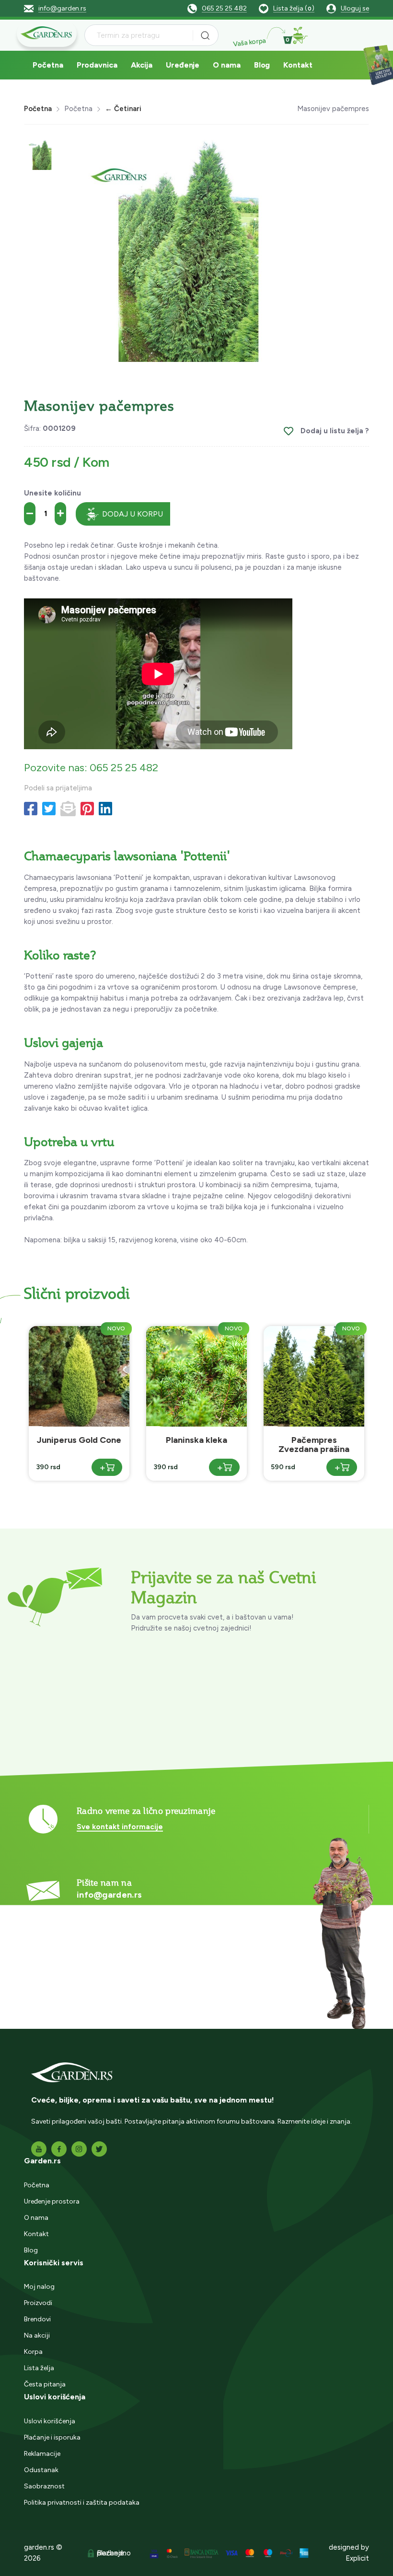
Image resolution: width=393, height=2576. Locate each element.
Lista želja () (294, 8)
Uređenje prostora (52, 2201)
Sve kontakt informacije (120, 1827)
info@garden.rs (62, 8)
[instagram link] (79, 2149)
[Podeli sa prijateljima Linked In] (105, 809)
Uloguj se (355, 8)
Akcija (142, 65)
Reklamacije (42, 2454)
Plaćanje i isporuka (52, 2437)
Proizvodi (38, 2303)
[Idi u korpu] (300, 35)
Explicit (357, 2558)
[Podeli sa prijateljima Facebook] (31, 809)
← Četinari (123, 109)
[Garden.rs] (47, 33)
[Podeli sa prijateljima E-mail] (68, 809)
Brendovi (37, 2319)
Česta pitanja (45, 2384)
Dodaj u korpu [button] (133, 514)
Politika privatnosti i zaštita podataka (82, 2503)
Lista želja (39, 2368)
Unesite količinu (52, 493)
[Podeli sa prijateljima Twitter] (49, 809)
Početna (48, 65)
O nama (226, 65)
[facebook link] (59, 2149)
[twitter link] (99, 2149)
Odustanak (41, 2470)
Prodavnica (97, 65)
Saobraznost (44, 2486)
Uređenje (183, 65)
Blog (262, 65)
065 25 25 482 (224, 8)
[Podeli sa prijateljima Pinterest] (87, 809)
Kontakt (298, 65)
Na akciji (37, 2335)
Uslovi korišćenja (50, 2421)
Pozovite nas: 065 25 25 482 (91, 768)
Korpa (33, 2352)
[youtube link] (39, 2149)
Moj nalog (39, 2287)
